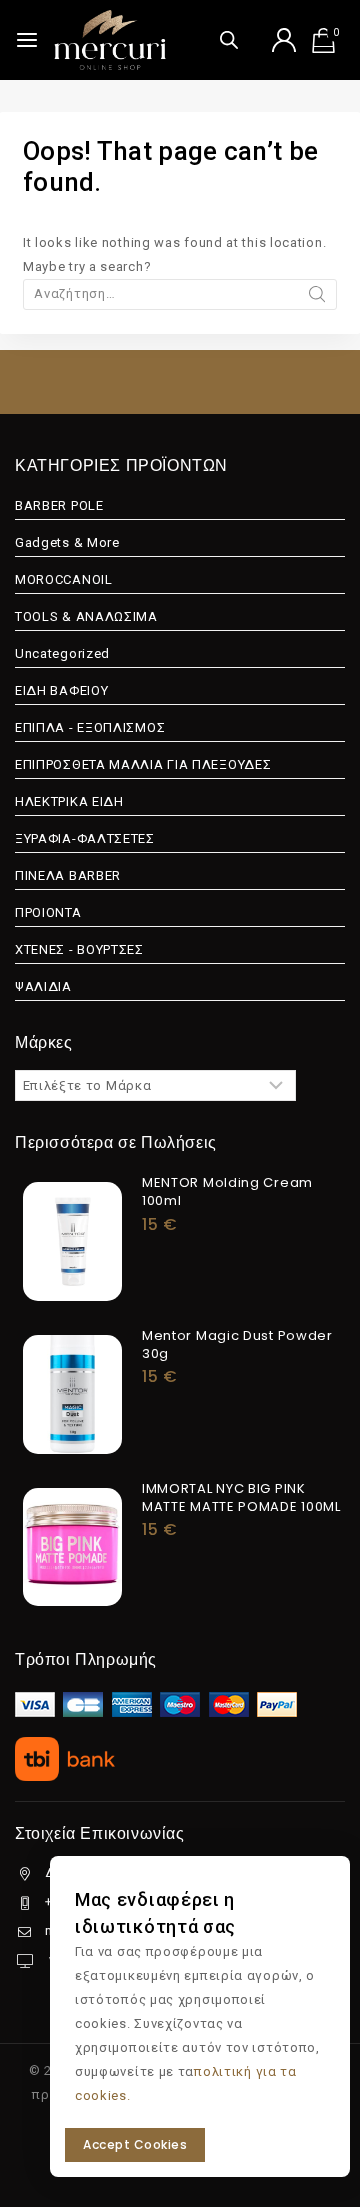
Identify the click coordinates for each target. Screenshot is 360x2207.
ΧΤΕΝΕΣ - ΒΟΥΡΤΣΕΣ (79, 949)
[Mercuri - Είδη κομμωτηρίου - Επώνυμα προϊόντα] (110, 40)
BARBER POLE (59, 505)
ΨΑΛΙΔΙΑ (43, 986)
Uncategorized (62, 653)
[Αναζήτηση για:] (180, 293)
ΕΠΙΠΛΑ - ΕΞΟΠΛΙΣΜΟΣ (90, 727)
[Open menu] (27, 40)
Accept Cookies (135, 2144)
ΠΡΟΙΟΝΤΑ (48, 912)
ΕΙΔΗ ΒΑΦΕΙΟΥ (61, 690)
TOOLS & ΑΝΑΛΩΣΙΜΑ (86, 616)
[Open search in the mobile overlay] (229, 39)
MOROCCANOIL (64, 579)
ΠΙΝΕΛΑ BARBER (68, 875)
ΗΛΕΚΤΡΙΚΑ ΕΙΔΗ (69, 801)
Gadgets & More (67, 542)
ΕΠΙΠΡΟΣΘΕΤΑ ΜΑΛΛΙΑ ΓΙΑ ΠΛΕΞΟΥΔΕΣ (143, 764)
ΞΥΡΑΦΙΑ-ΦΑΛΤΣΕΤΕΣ (85, 838)
